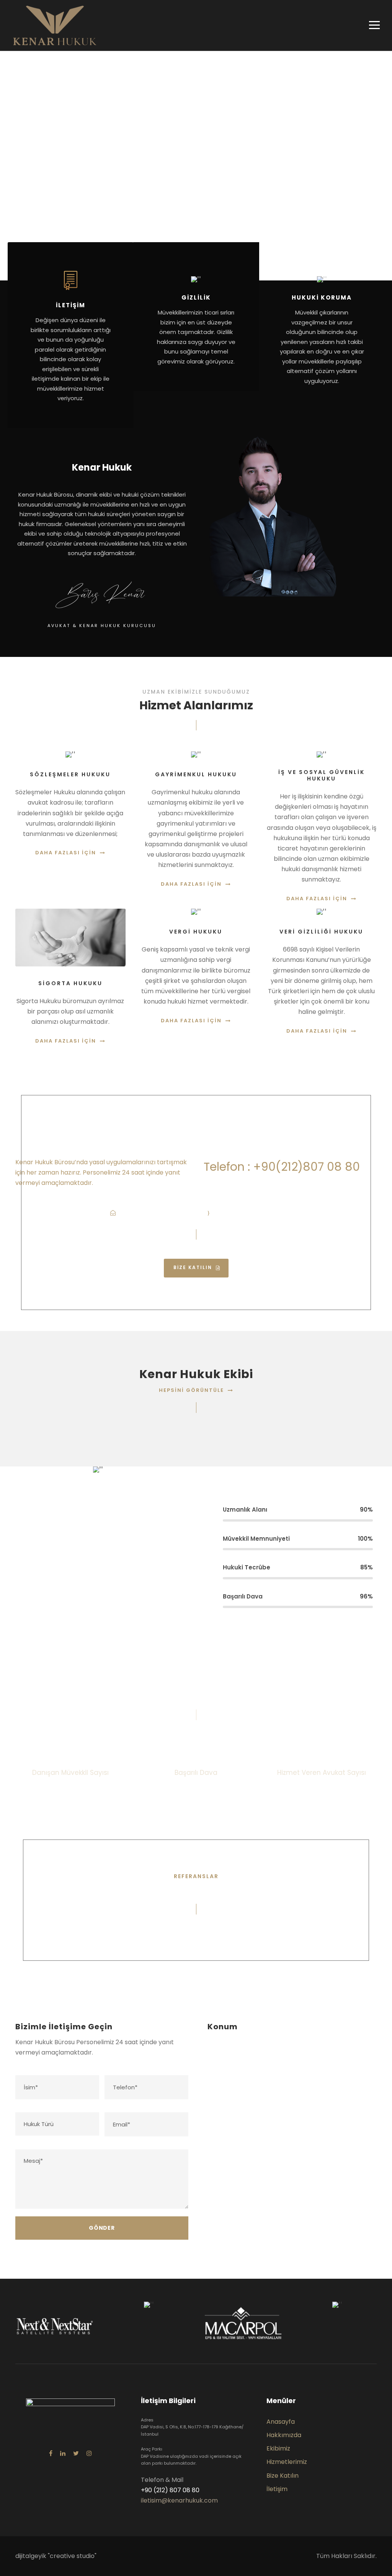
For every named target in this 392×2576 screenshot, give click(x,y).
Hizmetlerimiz (287, 2462)
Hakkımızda (284, 2435)
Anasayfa (281, 2422)
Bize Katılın (283, 2476)
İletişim (277, 2489)
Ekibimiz (278, 2448)
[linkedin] (63, 2453)
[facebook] (51, 2453)
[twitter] (76, 2453)
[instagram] (89, 2453)
